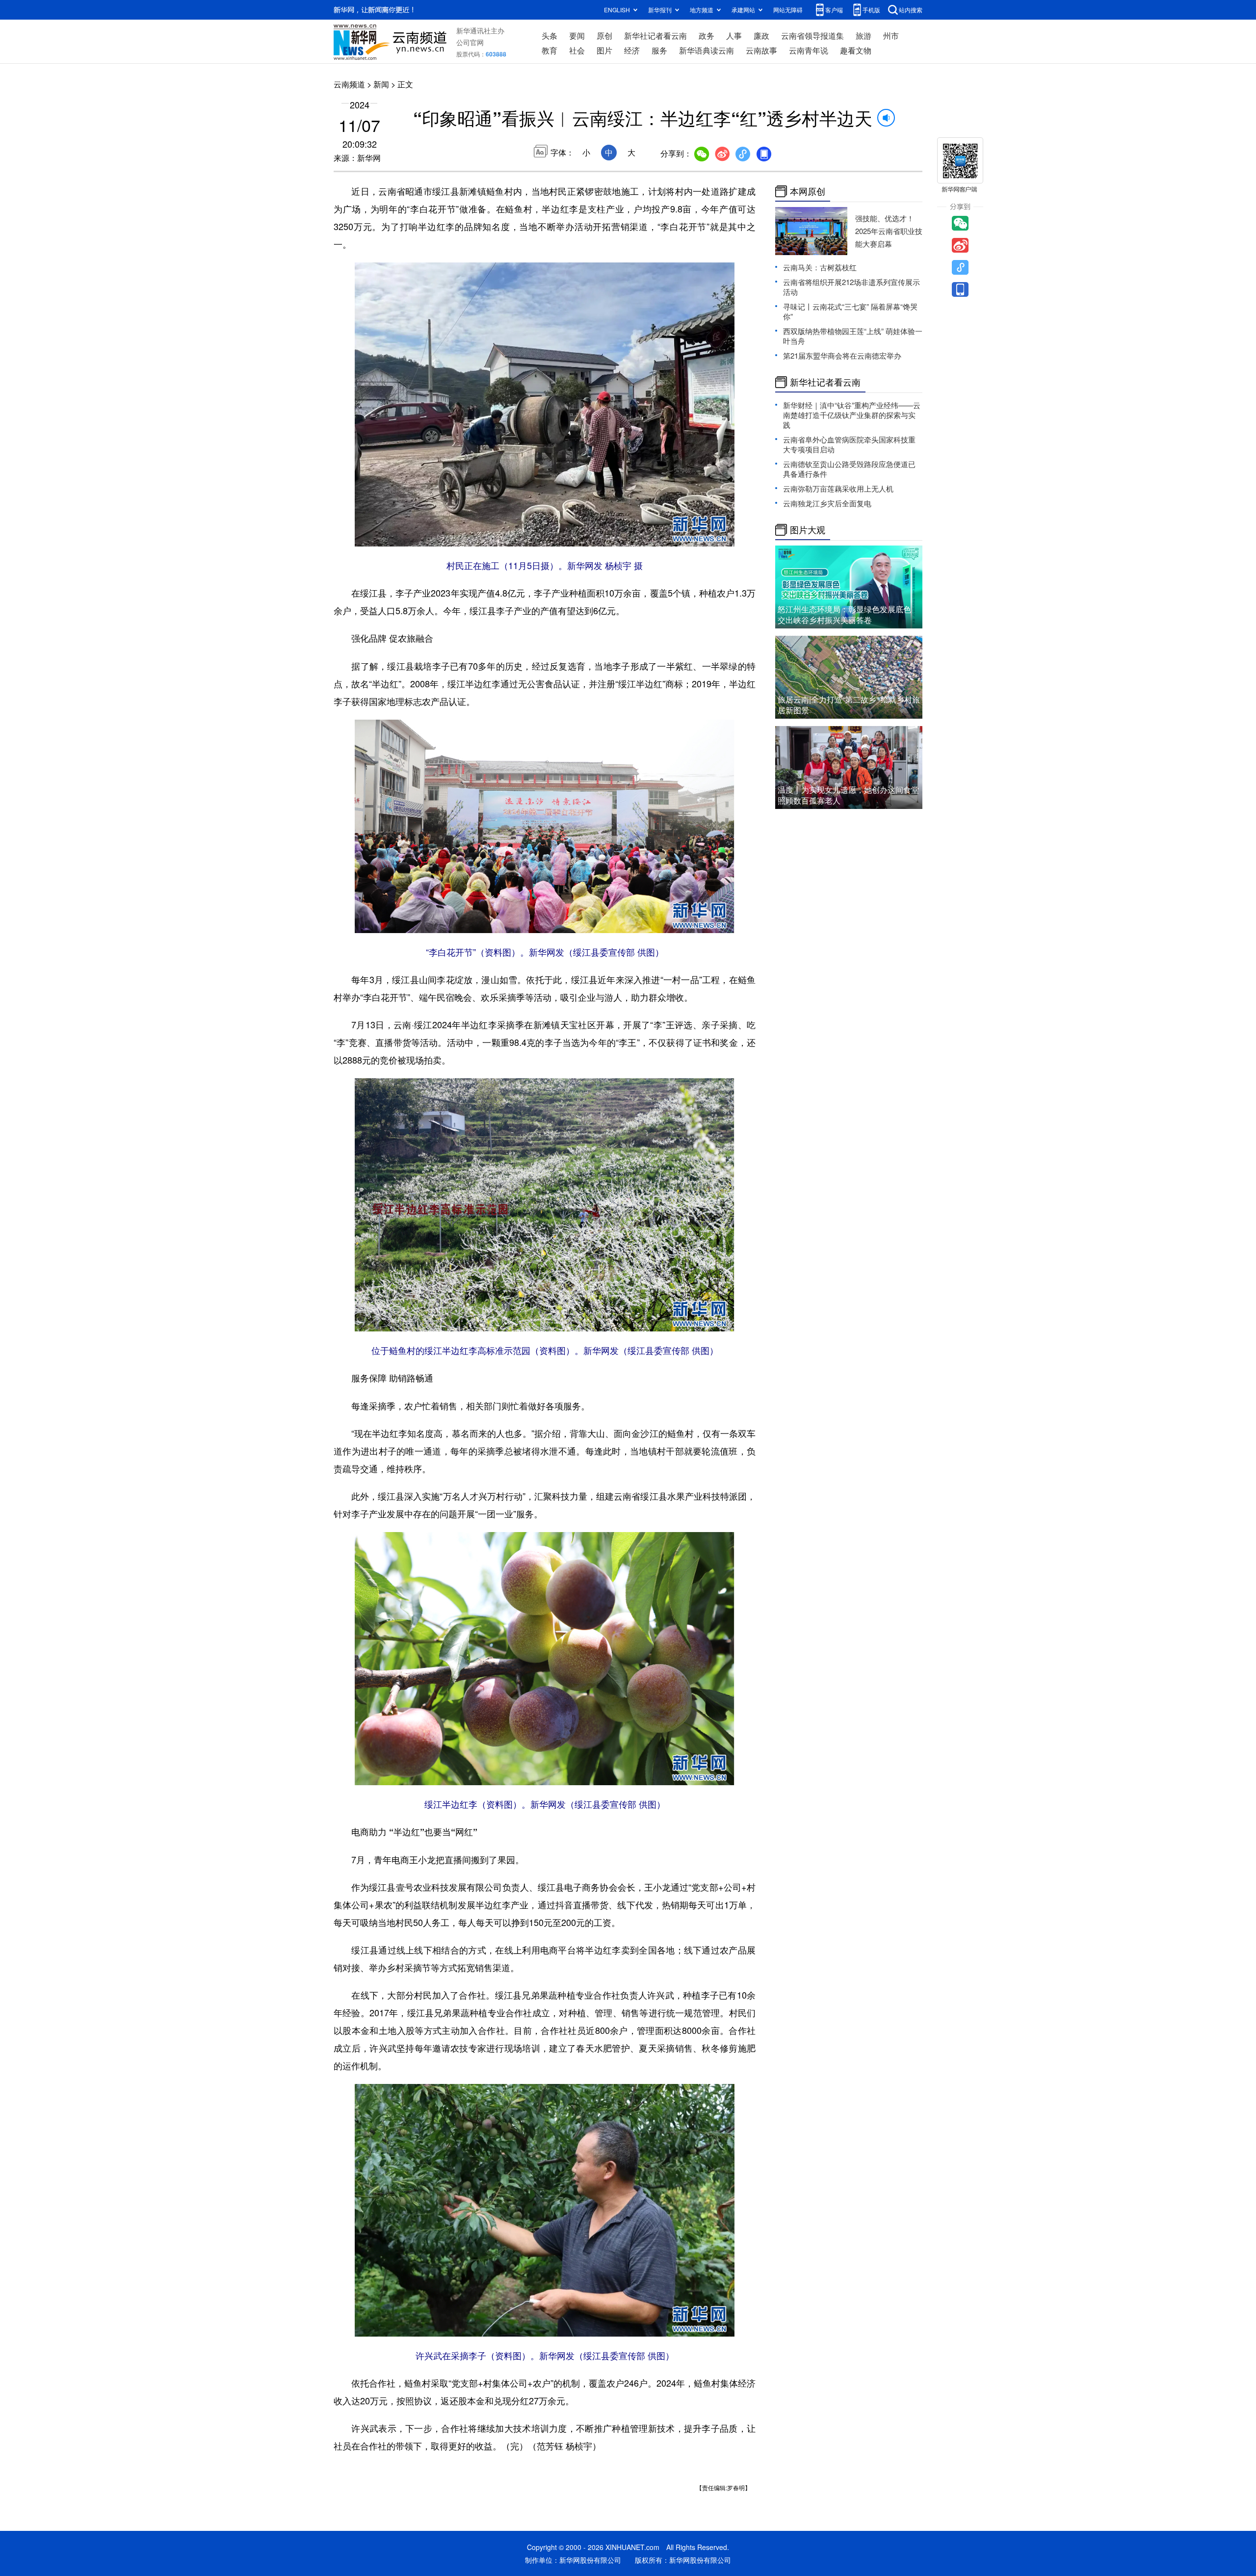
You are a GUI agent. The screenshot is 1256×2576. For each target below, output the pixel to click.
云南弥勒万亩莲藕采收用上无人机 (838, 488)
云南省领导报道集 (812, 36)
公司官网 (470, 42)
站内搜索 (911, 10)
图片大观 (808, 530)
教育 (549, 50)
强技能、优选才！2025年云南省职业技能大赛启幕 (889, 231)
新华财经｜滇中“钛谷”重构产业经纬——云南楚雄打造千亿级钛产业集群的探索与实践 (852, 415)
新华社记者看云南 (655, 36)
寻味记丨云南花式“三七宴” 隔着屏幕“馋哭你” (850, 311)
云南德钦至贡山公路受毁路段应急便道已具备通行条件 (849, 469)
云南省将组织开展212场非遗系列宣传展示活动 (851, 287)
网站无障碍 (788, 10)
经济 (632, 50)
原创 (604, 36)
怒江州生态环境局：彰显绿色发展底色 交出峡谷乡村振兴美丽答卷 (844, 614)
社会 (577, 50)
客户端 (834, 10)
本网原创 (808, 191)
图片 (604, 50)
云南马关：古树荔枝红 (820, 267)
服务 (659, 50)
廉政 (761, 36)
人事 (734, 36)
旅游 (863, 36)
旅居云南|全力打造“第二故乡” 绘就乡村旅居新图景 (849, 705)
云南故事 (761, 50)
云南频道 (349, 84)
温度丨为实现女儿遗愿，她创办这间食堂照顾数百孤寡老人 (848, 795)
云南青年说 (809, 50)
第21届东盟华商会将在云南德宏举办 (842, 355)
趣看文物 (856, 50)
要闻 (577, 36)
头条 (549, 36)
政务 (706, 36)
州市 (891, 36)
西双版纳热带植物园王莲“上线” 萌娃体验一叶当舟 (853, 336)
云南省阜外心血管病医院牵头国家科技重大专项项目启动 (849, 444)
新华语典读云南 (706, 50)
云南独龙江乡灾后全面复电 (827, 503)
